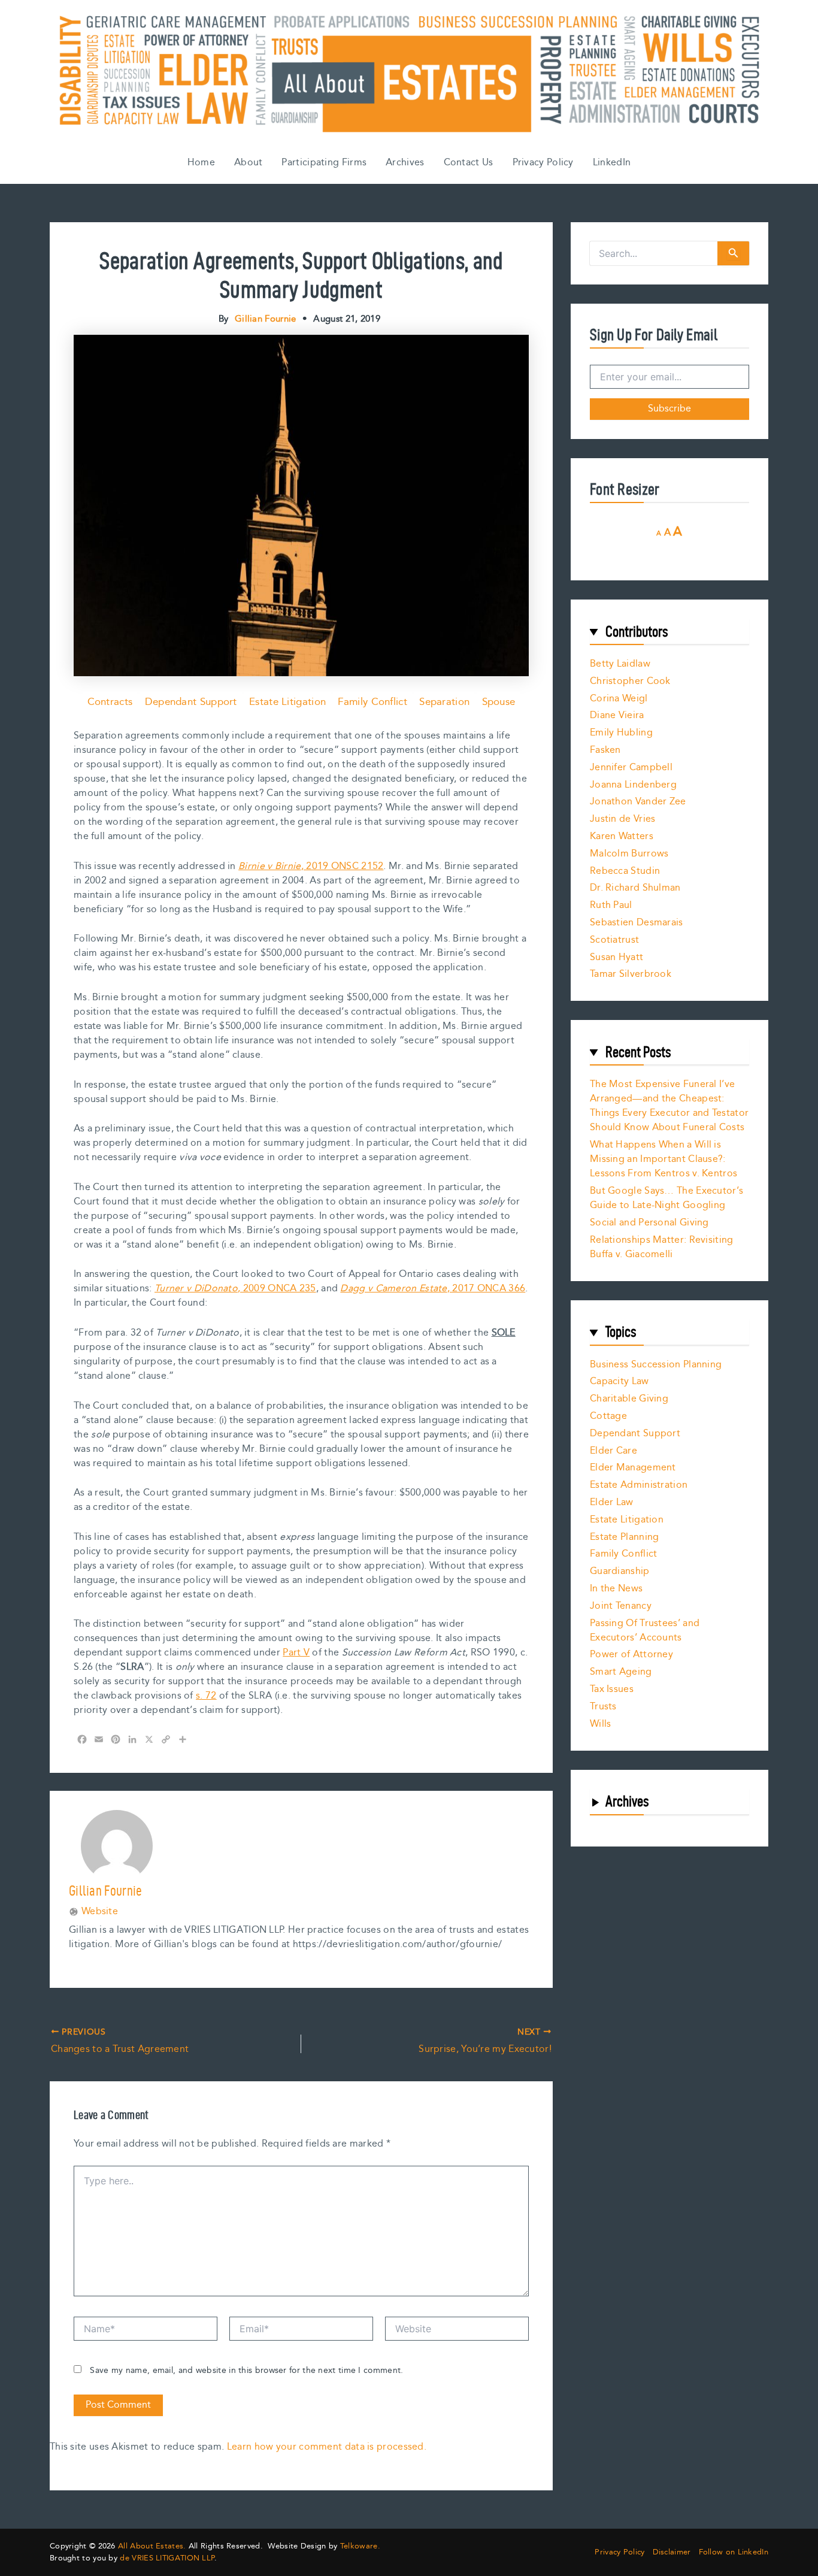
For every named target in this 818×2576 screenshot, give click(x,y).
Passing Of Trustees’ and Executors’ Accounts (645, 1631)
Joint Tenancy (621, 1606)
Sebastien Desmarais (637, 923)
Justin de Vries (623, 819)
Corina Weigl (619, 699)
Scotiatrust (614, 940)
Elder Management (633, 1468)
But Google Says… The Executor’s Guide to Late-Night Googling (666, 1198)
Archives (405, 163)
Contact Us (469, 163)
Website (100, 1912)
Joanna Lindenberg (633, 785)
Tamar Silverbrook (631, 974)
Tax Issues (612, 1689)
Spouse (499, 702)
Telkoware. (360, 2546)
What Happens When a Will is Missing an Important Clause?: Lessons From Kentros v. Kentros (664, 1159)
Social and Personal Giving (649, 1223)
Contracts (110, 702)
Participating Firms (324, 163)
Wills (601, 1724)
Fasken (605, 750)
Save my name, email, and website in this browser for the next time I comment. (246, 2371)
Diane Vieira (617, 715)
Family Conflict (372, 702)
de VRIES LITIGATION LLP (167, 2558)
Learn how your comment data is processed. (327, 2447)
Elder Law (612, 1502)
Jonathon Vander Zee (638, 802)
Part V (296, 1653)
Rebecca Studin (625, 871)
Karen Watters (622, 836)
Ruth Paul (611, 905)
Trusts (603, 1707)
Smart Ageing (621, 1672)
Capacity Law (619, 1381)
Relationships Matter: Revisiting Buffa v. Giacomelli (662, 1247)
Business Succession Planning (656, 1365)
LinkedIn (612, 163)
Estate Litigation (287, 702)
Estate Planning (625, 1537)
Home (201, 163)
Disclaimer (672, 2552)
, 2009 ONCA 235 (235, 1289)
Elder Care (613, 1451)
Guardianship (620, 1571)
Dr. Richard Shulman (635, 888)
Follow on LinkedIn (734, 2552)
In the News (616, 1589)
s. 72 (206, 1696)
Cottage (608, 1416)
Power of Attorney (631, 1655)
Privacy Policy (543, 163)
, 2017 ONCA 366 (433, 1289)
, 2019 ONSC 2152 (311, 866)
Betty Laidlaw (620, 664)
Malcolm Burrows (629, 854)
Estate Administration (639, 1485)
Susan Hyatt (616, 957)
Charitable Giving (629, 1399)
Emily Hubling (621, 733)
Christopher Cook (630, 681)
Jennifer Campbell (631, 768)
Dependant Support (191, 702)
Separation (444, 702)
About (249, 163)
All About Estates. (152, 2546)
